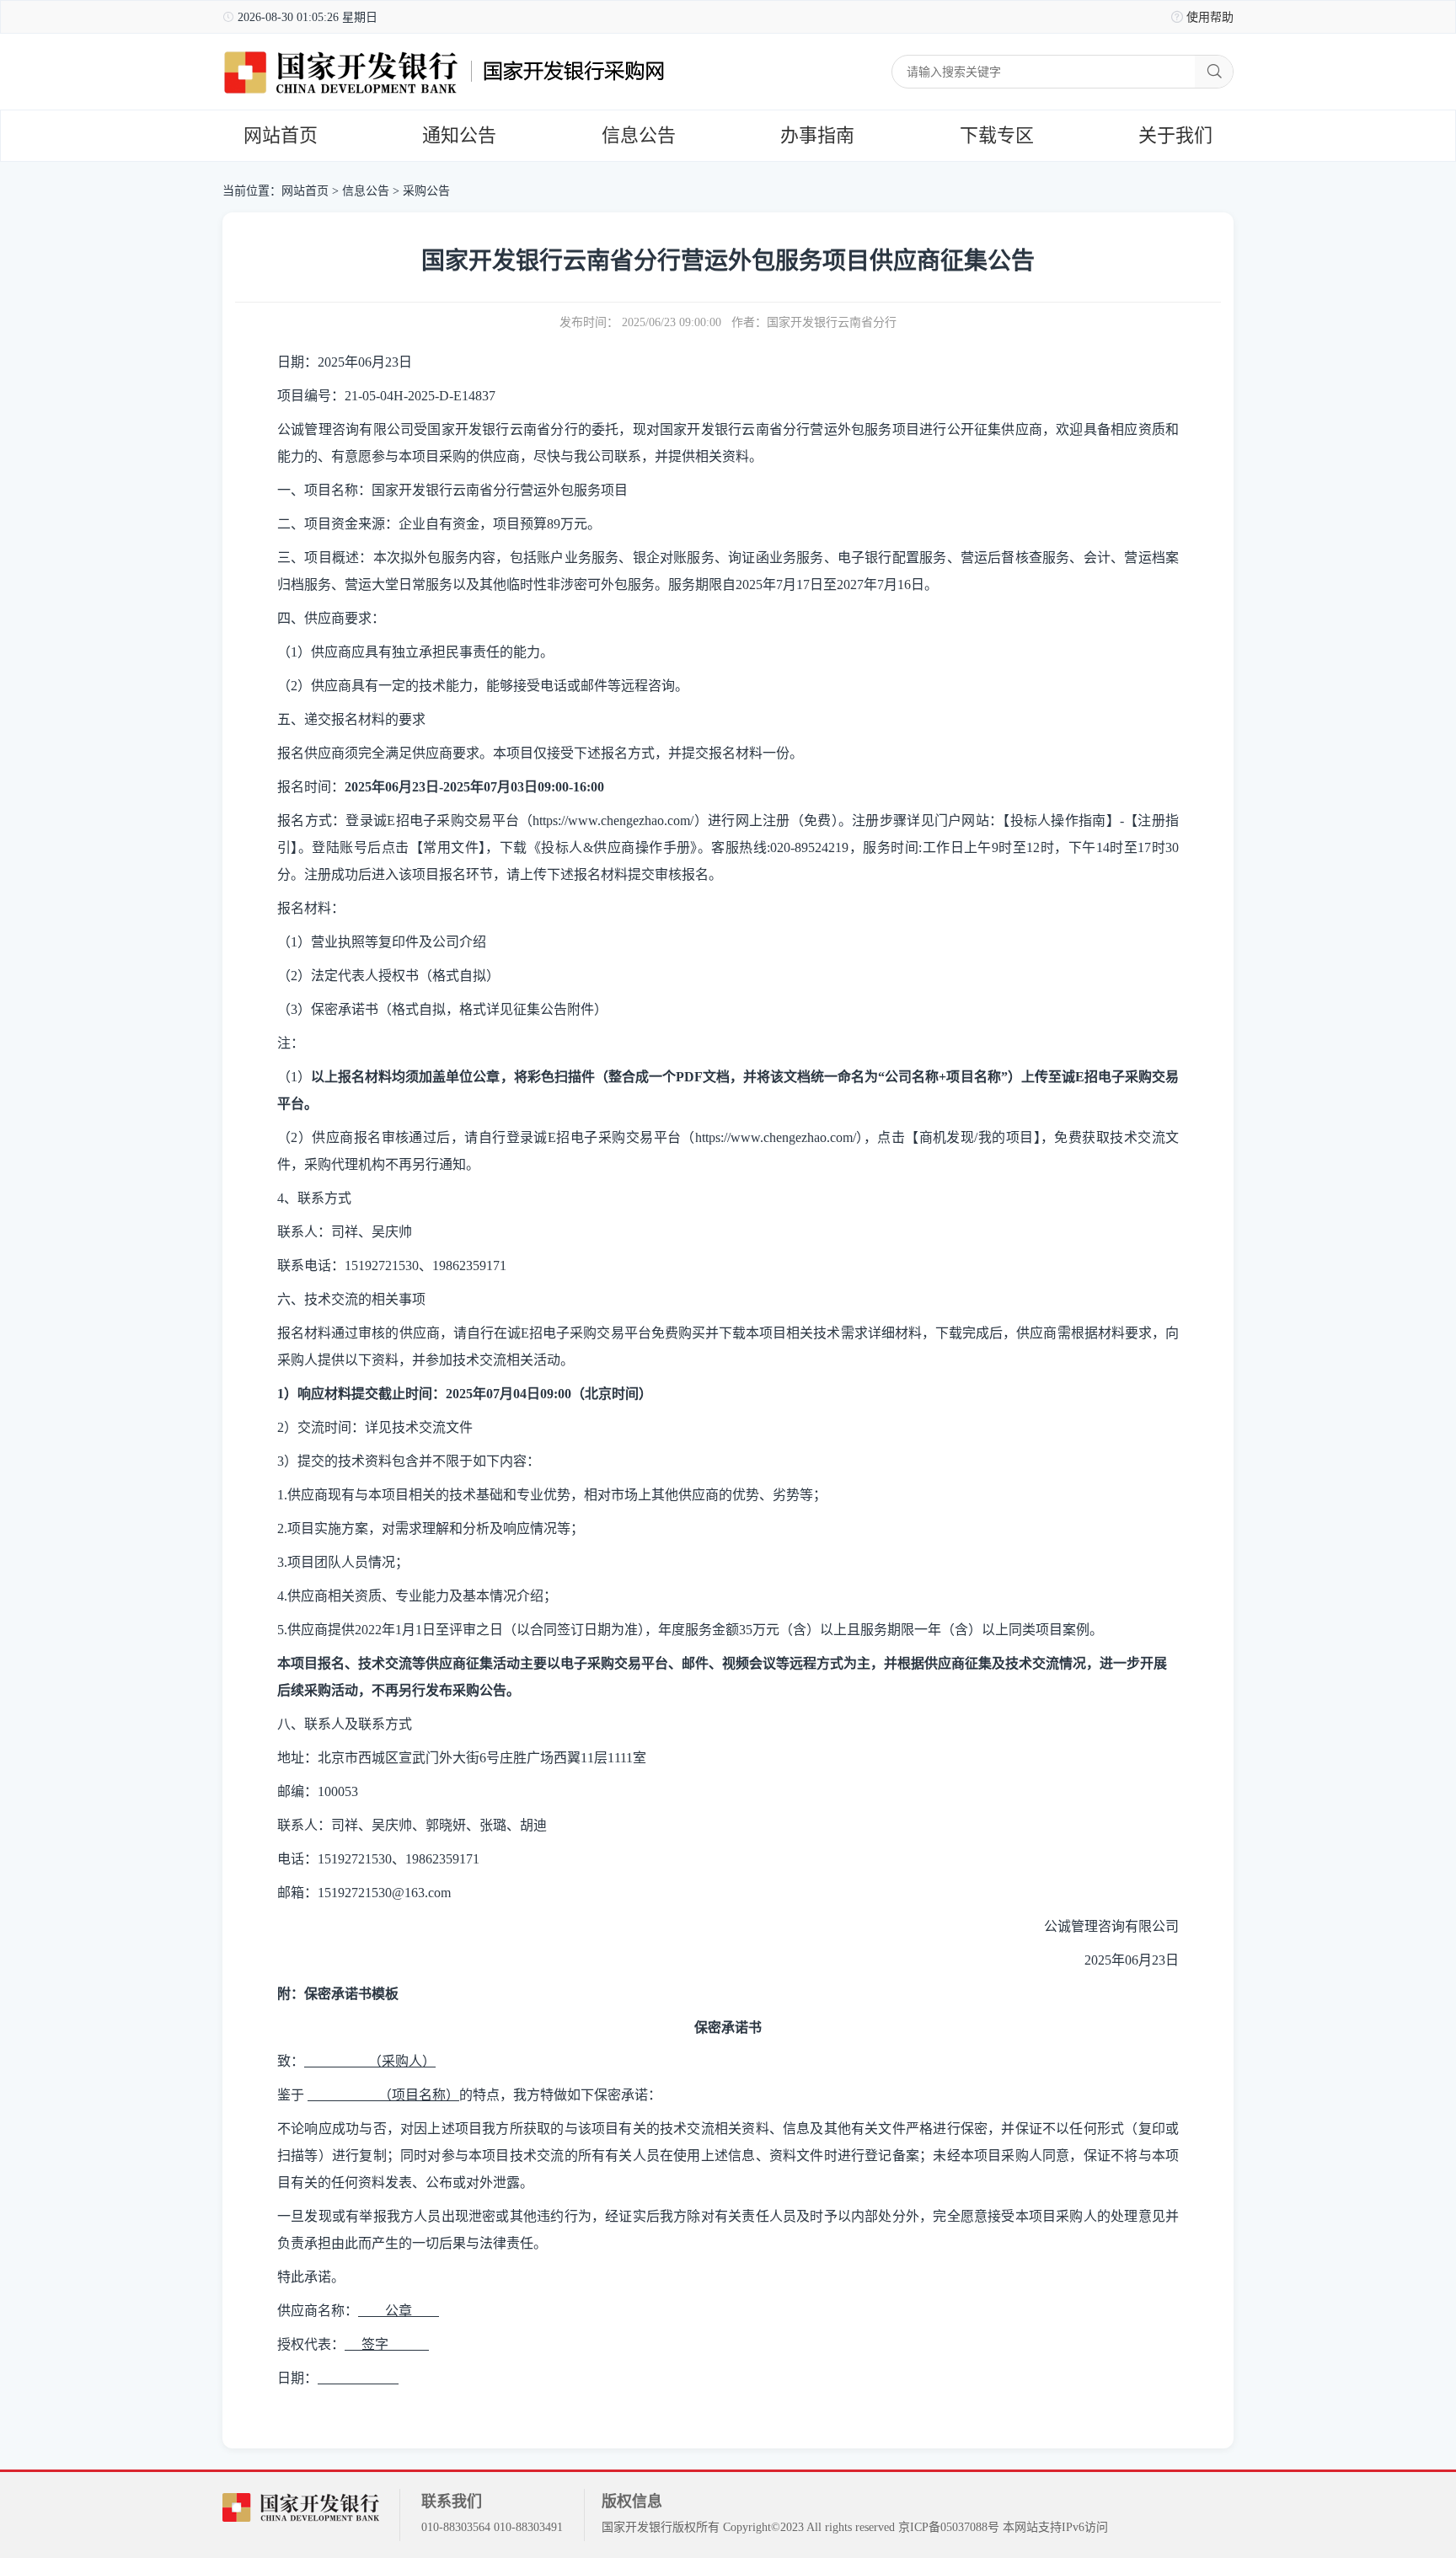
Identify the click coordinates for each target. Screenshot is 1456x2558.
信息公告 (639, 135)
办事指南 (817, 135)
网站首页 (281, 135)
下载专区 (997, 135)
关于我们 (1175, 135)
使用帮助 (1210, 17)
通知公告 (459, 135)
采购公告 (426, 191)
